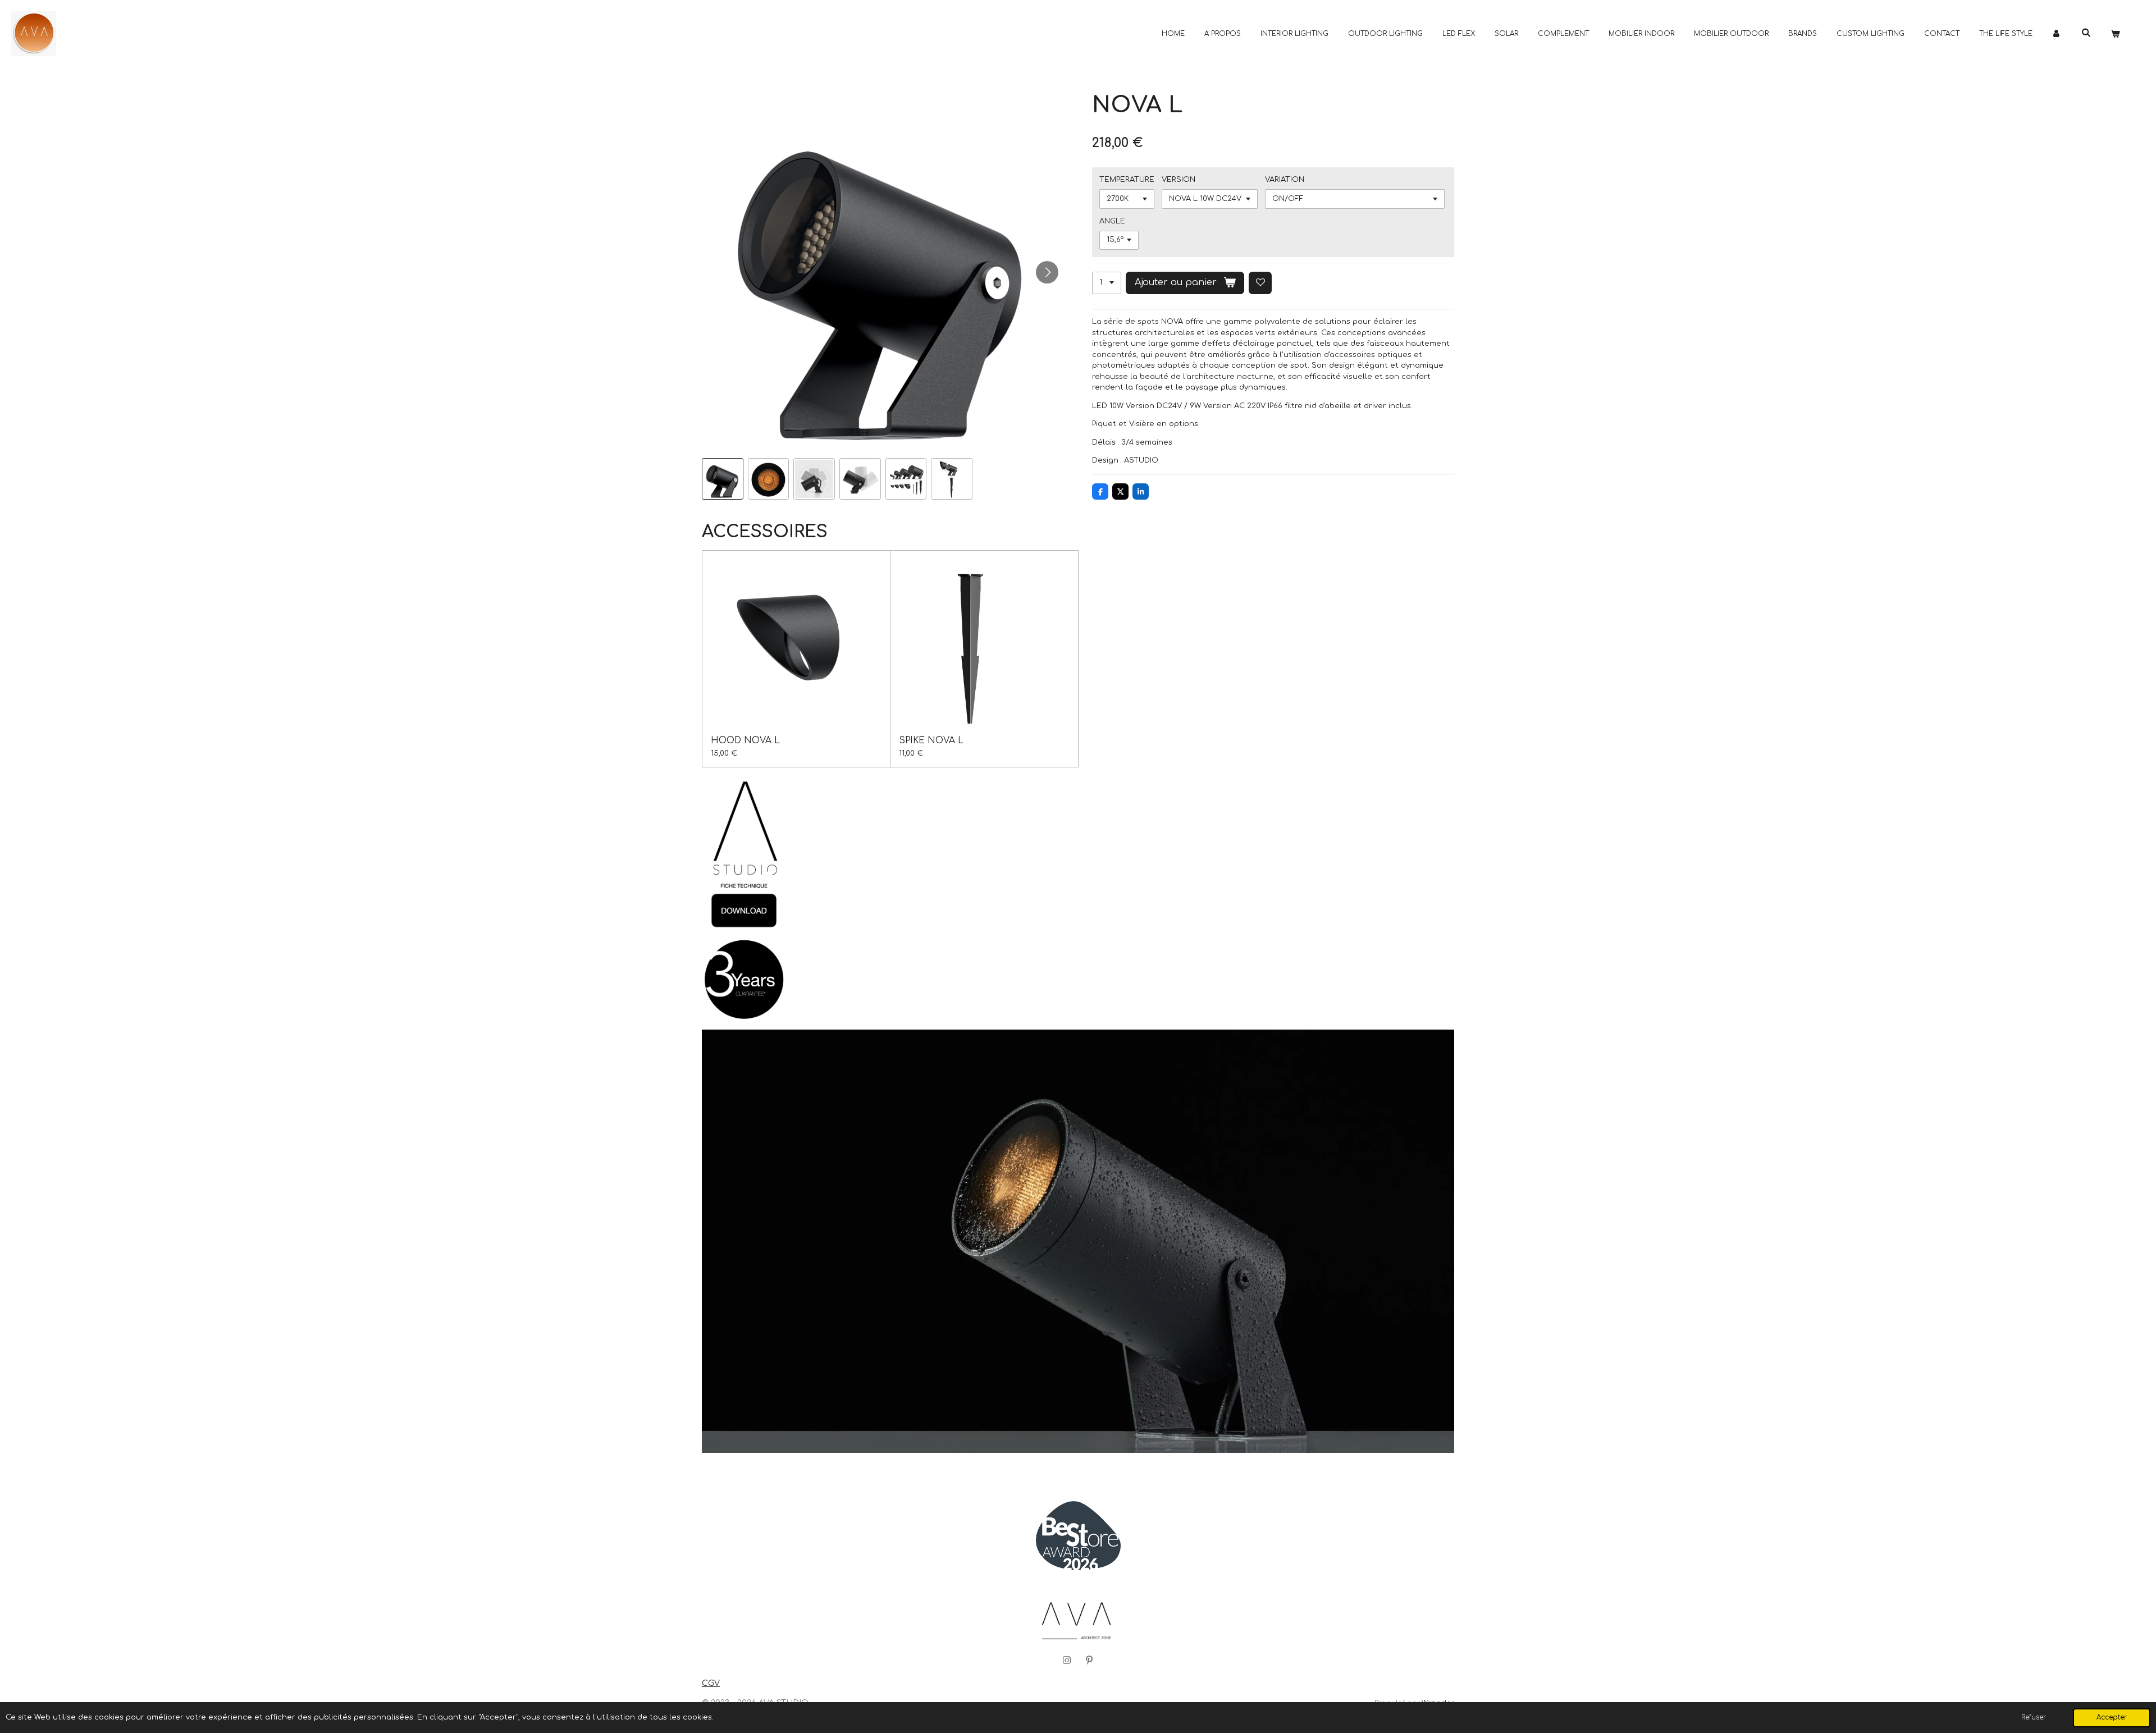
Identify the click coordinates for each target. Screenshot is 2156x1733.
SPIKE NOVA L (931, 740)
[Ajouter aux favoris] (1260, 283)
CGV (711, 1683)
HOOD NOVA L (745, 740)
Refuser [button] (2034, 1718)
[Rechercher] (2086, 33)
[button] (723, 479)
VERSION (1179, 180)
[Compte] (2057, 34)
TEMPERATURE (1127, 180)
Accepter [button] (2112, 1718)
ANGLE (1112, 221)
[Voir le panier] (2115, 34)
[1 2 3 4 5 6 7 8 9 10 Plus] (1107, 283)
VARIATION (1285, 180)
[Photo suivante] (1047, 272)
